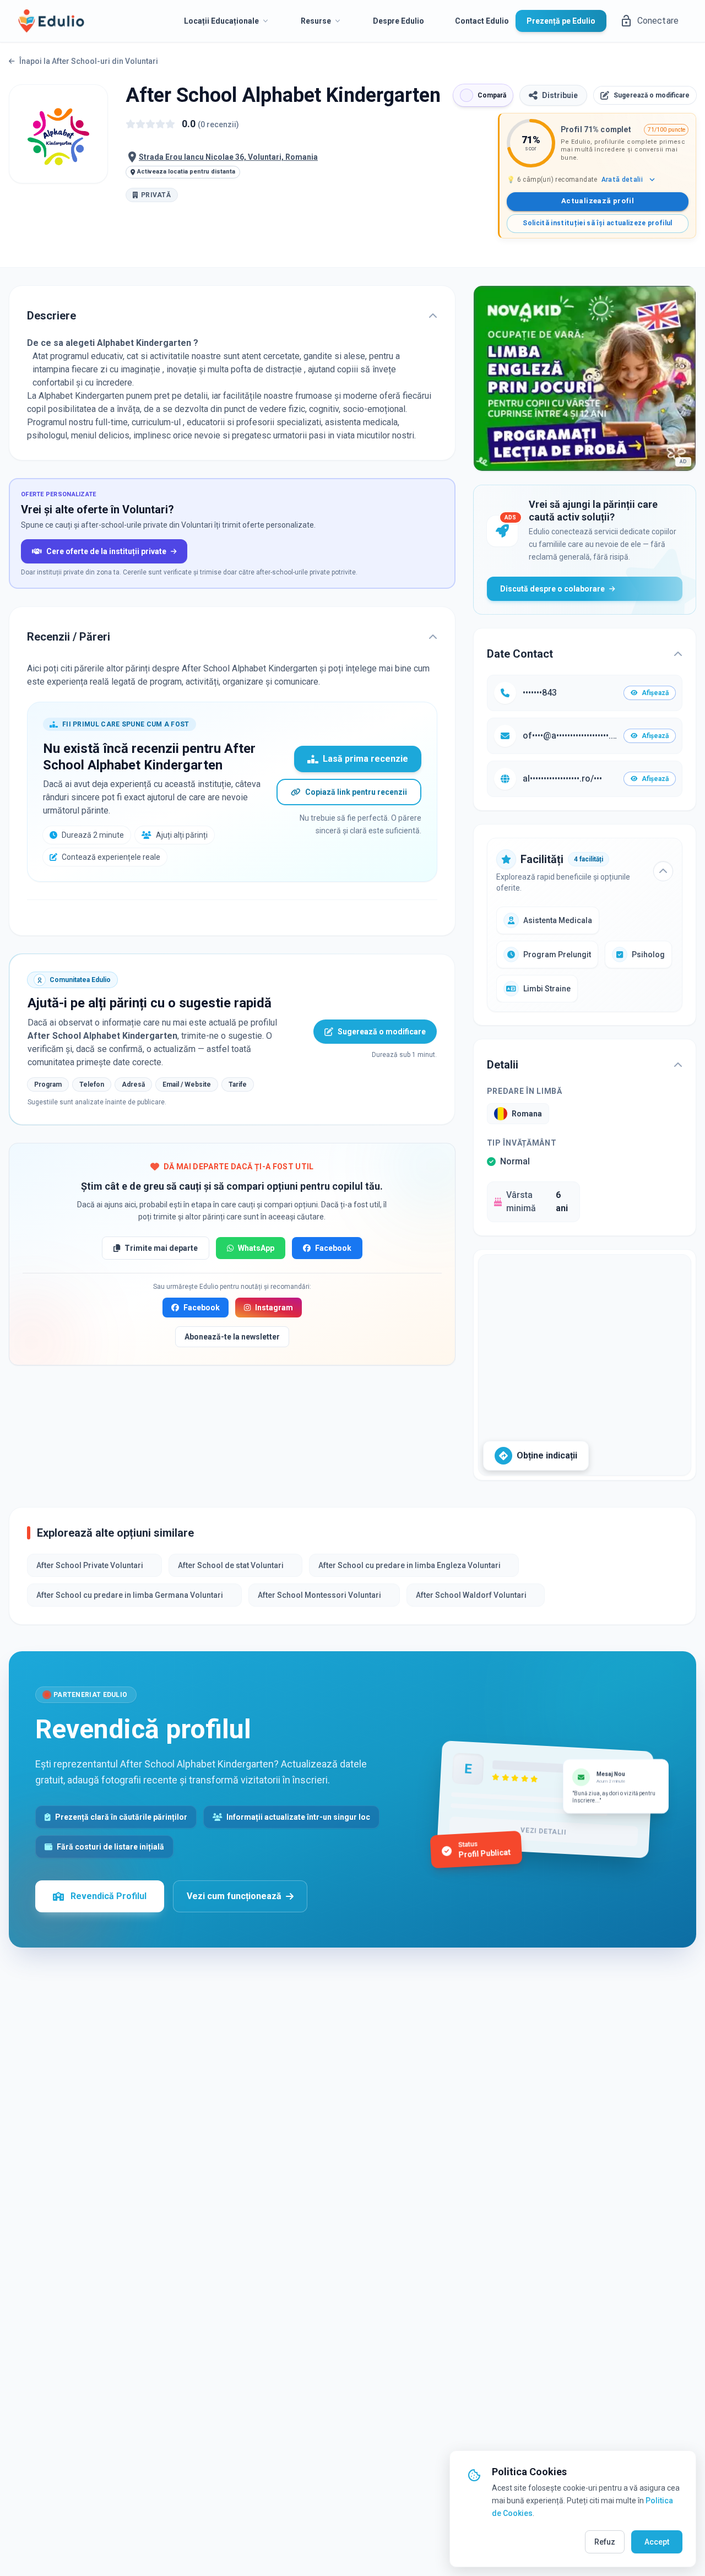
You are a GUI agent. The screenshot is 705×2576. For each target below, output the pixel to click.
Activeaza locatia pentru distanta (186, 172)
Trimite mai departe (161, 1248)
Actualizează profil (598, 201)
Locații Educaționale (221, 21)
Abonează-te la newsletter (232, 1337)
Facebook (333, 1248)
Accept (657, 2542)
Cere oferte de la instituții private (106, 551)
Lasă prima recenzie (365, 759)
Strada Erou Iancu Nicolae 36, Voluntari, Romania (228, 157)
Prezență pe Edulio (561, 21)
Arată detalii (622, 180)
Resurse (316, 21)
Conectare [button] (658, 21)
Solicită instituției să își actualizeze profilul (597, 223)
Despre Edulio (398, 21)
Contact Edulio (482, 21)
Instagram (274, 1308)
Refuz (605, 2542)
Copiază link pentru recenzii (356, 792)
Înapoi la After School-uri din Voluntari (89, 61)
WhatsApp (256, 1248)
